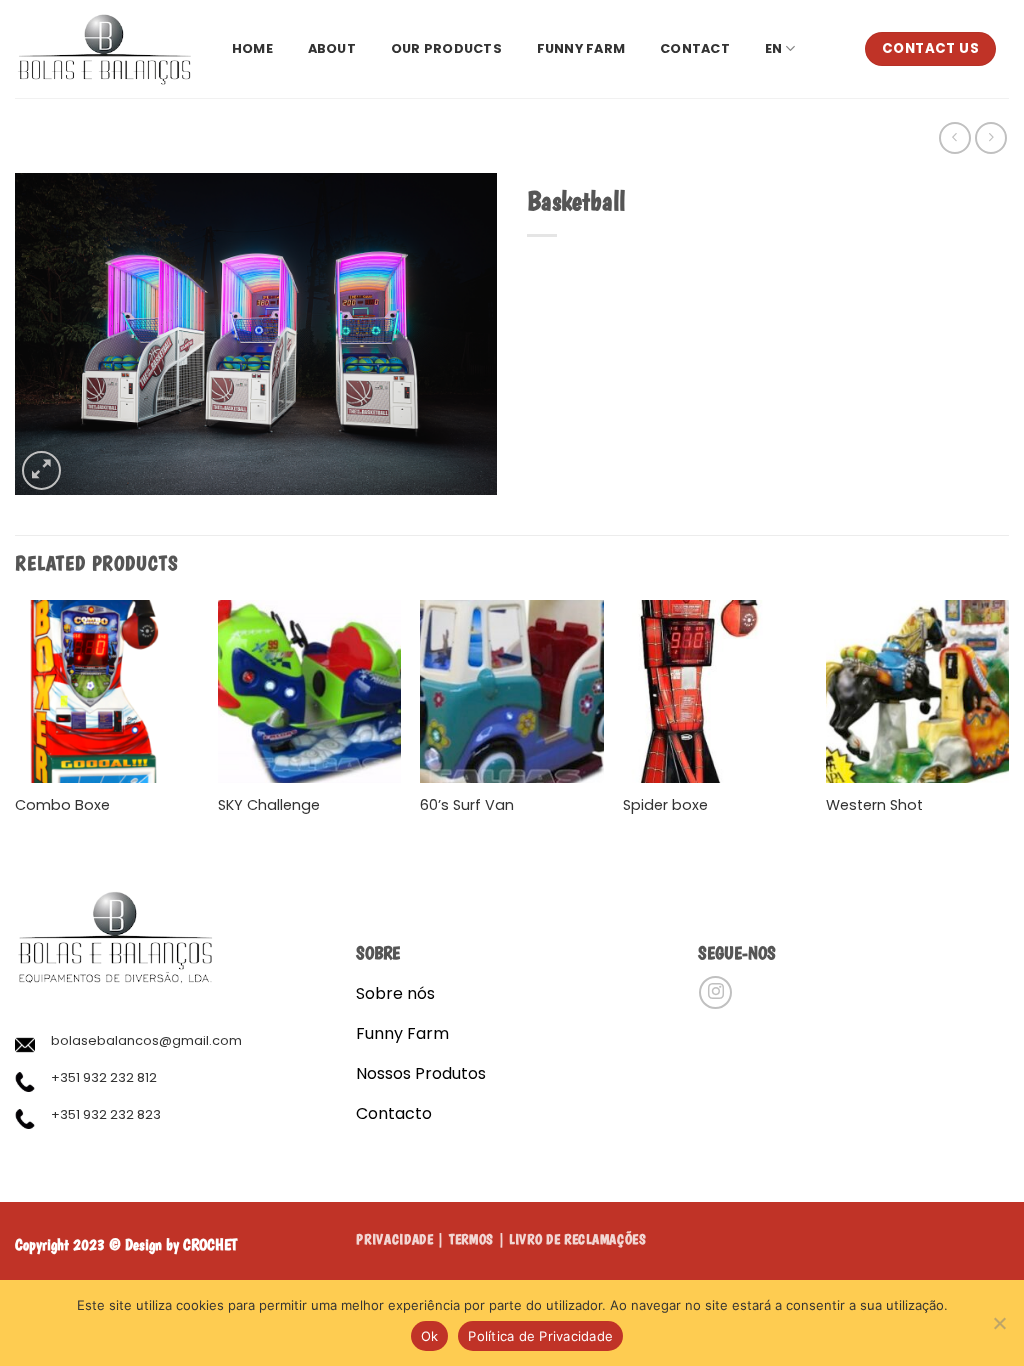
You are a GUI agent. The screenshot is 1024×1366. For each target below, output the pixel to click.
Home (252, 48)
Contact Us (930, 48)
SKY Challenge (269, 805)
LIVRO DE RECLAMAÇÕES (578, 1239)
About (332, 48)
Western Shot (874, 805)
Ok (430, 1336)
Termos (471, 1239)
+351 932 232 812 (104, 1077)
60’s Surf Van (467, 805)
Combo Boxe (62, 805)
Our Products (446, 48)
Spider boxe (665, 805)
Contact (695, 48)
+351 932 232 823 (106, 1114)
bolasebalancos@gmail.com (146, 1040)
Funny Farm (581, 48)
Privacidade (394, 1239)
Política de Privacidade (540, 1336)
